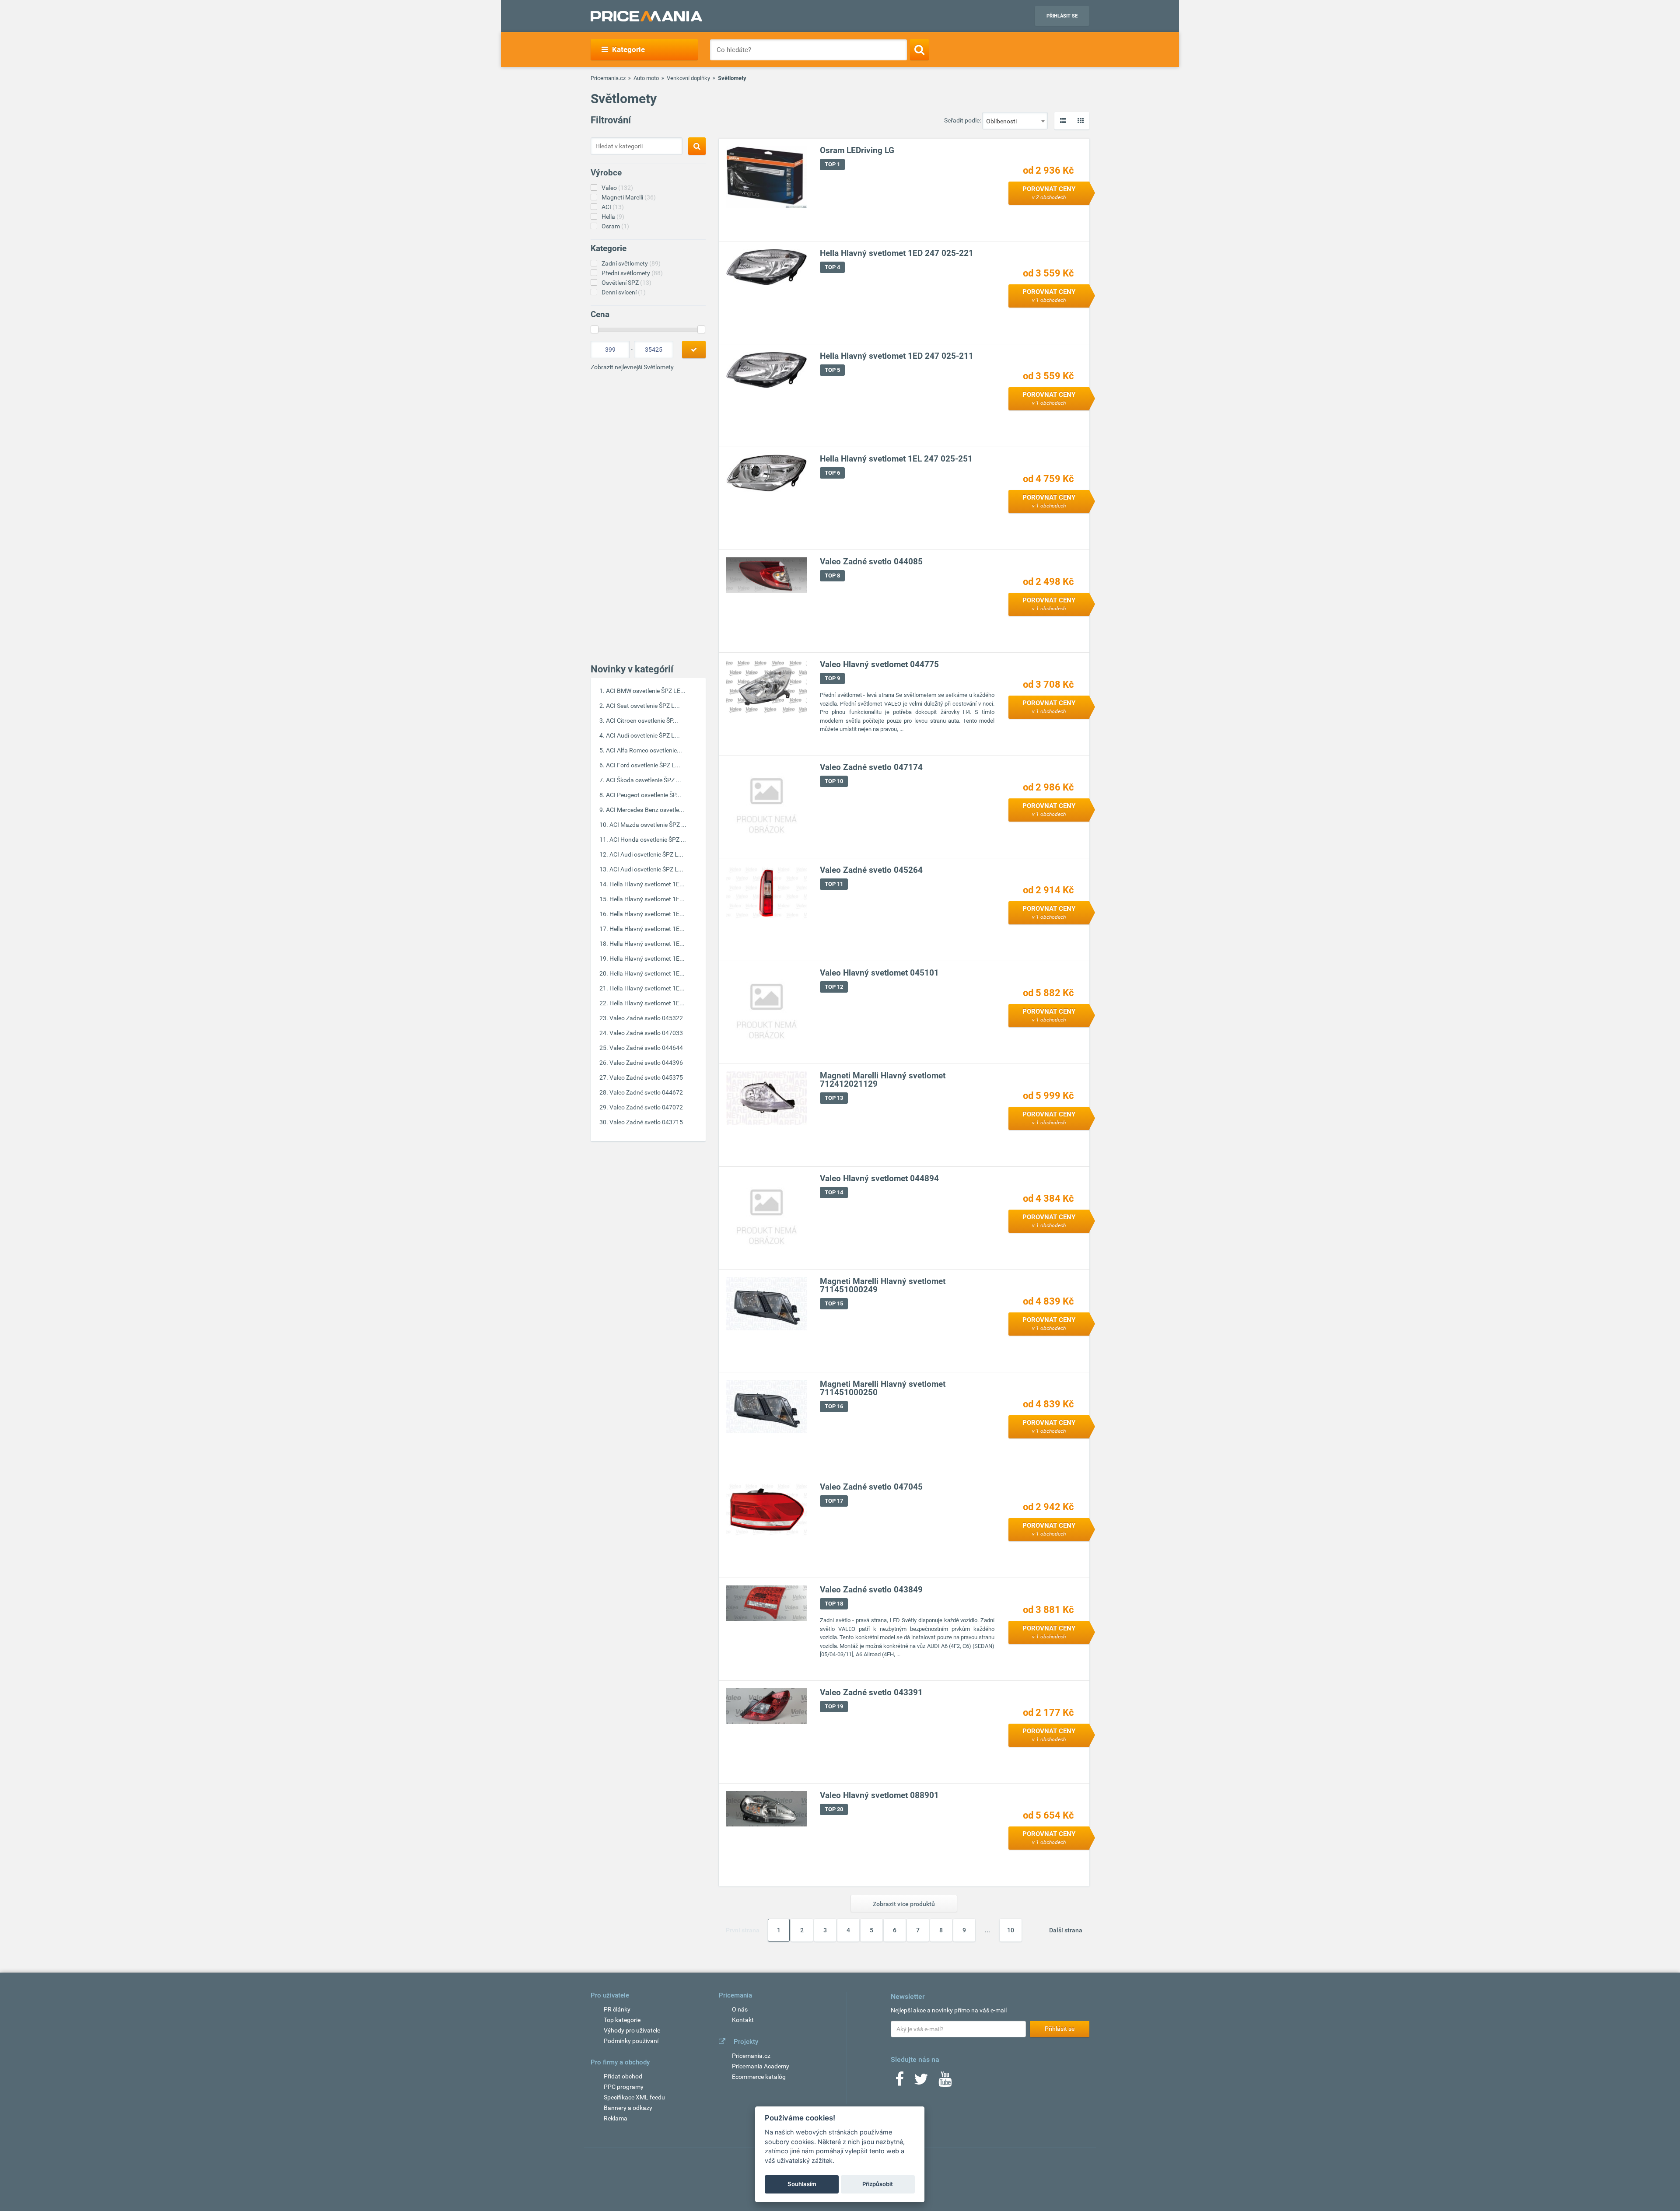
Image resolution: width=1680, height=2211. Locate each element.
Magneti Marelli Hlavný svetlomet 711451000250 (883, 1388)
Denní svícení (624, 292)
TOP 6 (832, 473)
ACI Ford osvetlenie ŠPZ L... (643, 765)
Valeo (617, 188)
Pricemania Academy (761, 2066)
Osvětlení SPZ (626, 283)
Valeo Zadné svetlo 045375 (646, 1078)
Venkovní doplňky (688, 78)
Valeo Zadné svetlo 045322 (646, 1018)
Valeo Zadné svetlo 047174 (871, 767)
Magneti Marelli (629, 197)
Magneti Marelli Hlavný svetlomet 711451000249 (883, 1285)
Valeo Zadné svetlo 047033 (646, 1033)
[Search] (919, 49)
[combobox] (1015, 121)
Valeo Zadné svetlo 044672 (646, 1092)
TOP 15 (834, 1303)
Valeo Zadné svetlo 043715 (646, 1122)
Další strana (1066, 1930)
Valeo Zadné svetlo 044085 (871, 561)
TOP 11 (834, 884)
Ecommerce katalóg (759, 2077)
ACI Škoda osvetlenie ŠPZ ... (644, 780)
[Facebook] (899, 2082)
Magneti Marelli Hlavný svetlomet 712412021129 (883, 1080)
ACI (613, 207)
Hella (613, 217)
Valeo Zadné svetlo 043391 (871, 1692)
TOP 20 (834, 1809)
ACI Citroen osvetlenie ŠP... (642, 721)
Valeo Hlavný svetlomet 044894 (879, 1178)
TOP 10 (834, 781)
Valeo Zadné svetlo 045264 (871, 870)
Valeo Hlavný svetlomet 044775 (879, 664)
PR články (617, 2009)
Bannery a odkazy (628, 2108)
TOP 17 (834, 1501)
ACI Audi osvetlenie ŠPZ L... (643, 735)
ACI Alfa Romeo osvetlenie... (644, 750)
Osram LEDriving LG (857, 150)
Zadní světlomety (631, 263)
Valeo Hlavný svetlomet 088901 (879, 1795)
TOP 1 (832, 164)
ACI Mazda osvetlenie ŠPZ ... (648, 825)
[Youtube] (945, 2082)
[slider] (595, 329)
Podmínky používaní (631, 2041)
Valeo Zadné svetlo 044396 (646, 1063)
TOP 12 (834, 987)
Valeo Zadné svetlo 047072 (646, 1107)
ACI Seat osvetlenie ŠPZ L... (643, 706)
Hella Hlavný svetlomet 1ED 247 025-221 (897, 253)
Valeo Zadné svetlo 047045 (871, 1487)
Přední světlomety (632, 273)
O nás (740, 2009)
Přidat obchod (623, 2076)
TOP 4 (832, 267)
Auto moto (646, 78)
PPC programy (624, 2087)
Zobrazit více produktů (904, 1904)
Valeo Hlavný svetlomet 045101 (879, 973)
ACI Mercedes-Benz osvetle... (645, 810)
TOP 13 (834, 1098)
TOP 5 (832, 370)
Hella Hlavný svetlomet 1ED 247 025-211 (897, 356)
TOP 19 (834, 1706)
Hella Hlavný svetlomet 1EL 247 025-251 (896, 459)
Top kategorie (622, 2020)
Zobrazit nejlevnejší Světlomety (632, 367)
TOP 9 (832, 678)
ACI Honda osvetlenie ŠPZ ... (648, 840)
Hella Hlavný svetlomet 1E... (647, 884)
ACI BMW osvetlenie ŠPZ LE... (646, 691)
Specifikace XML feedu (634, 2097)
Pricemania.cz (608, 78)
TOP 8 (832, 575)
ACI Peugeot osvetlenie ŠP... (644, 795)
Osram (615, 226)
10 (1011, 1930)
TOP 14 (834, 1192)
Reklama (616, 2118)
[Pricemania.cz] (646, 16)
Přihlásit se (1062, 16)
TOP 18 (834, 1604)
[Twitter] (921, 2082)
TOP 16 (834, 1406)
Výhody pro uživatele (632, 2030)
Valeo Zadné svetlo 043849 (871, 1590)
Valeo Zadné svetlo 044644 (646, 1048)
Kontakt (743, 2020)
